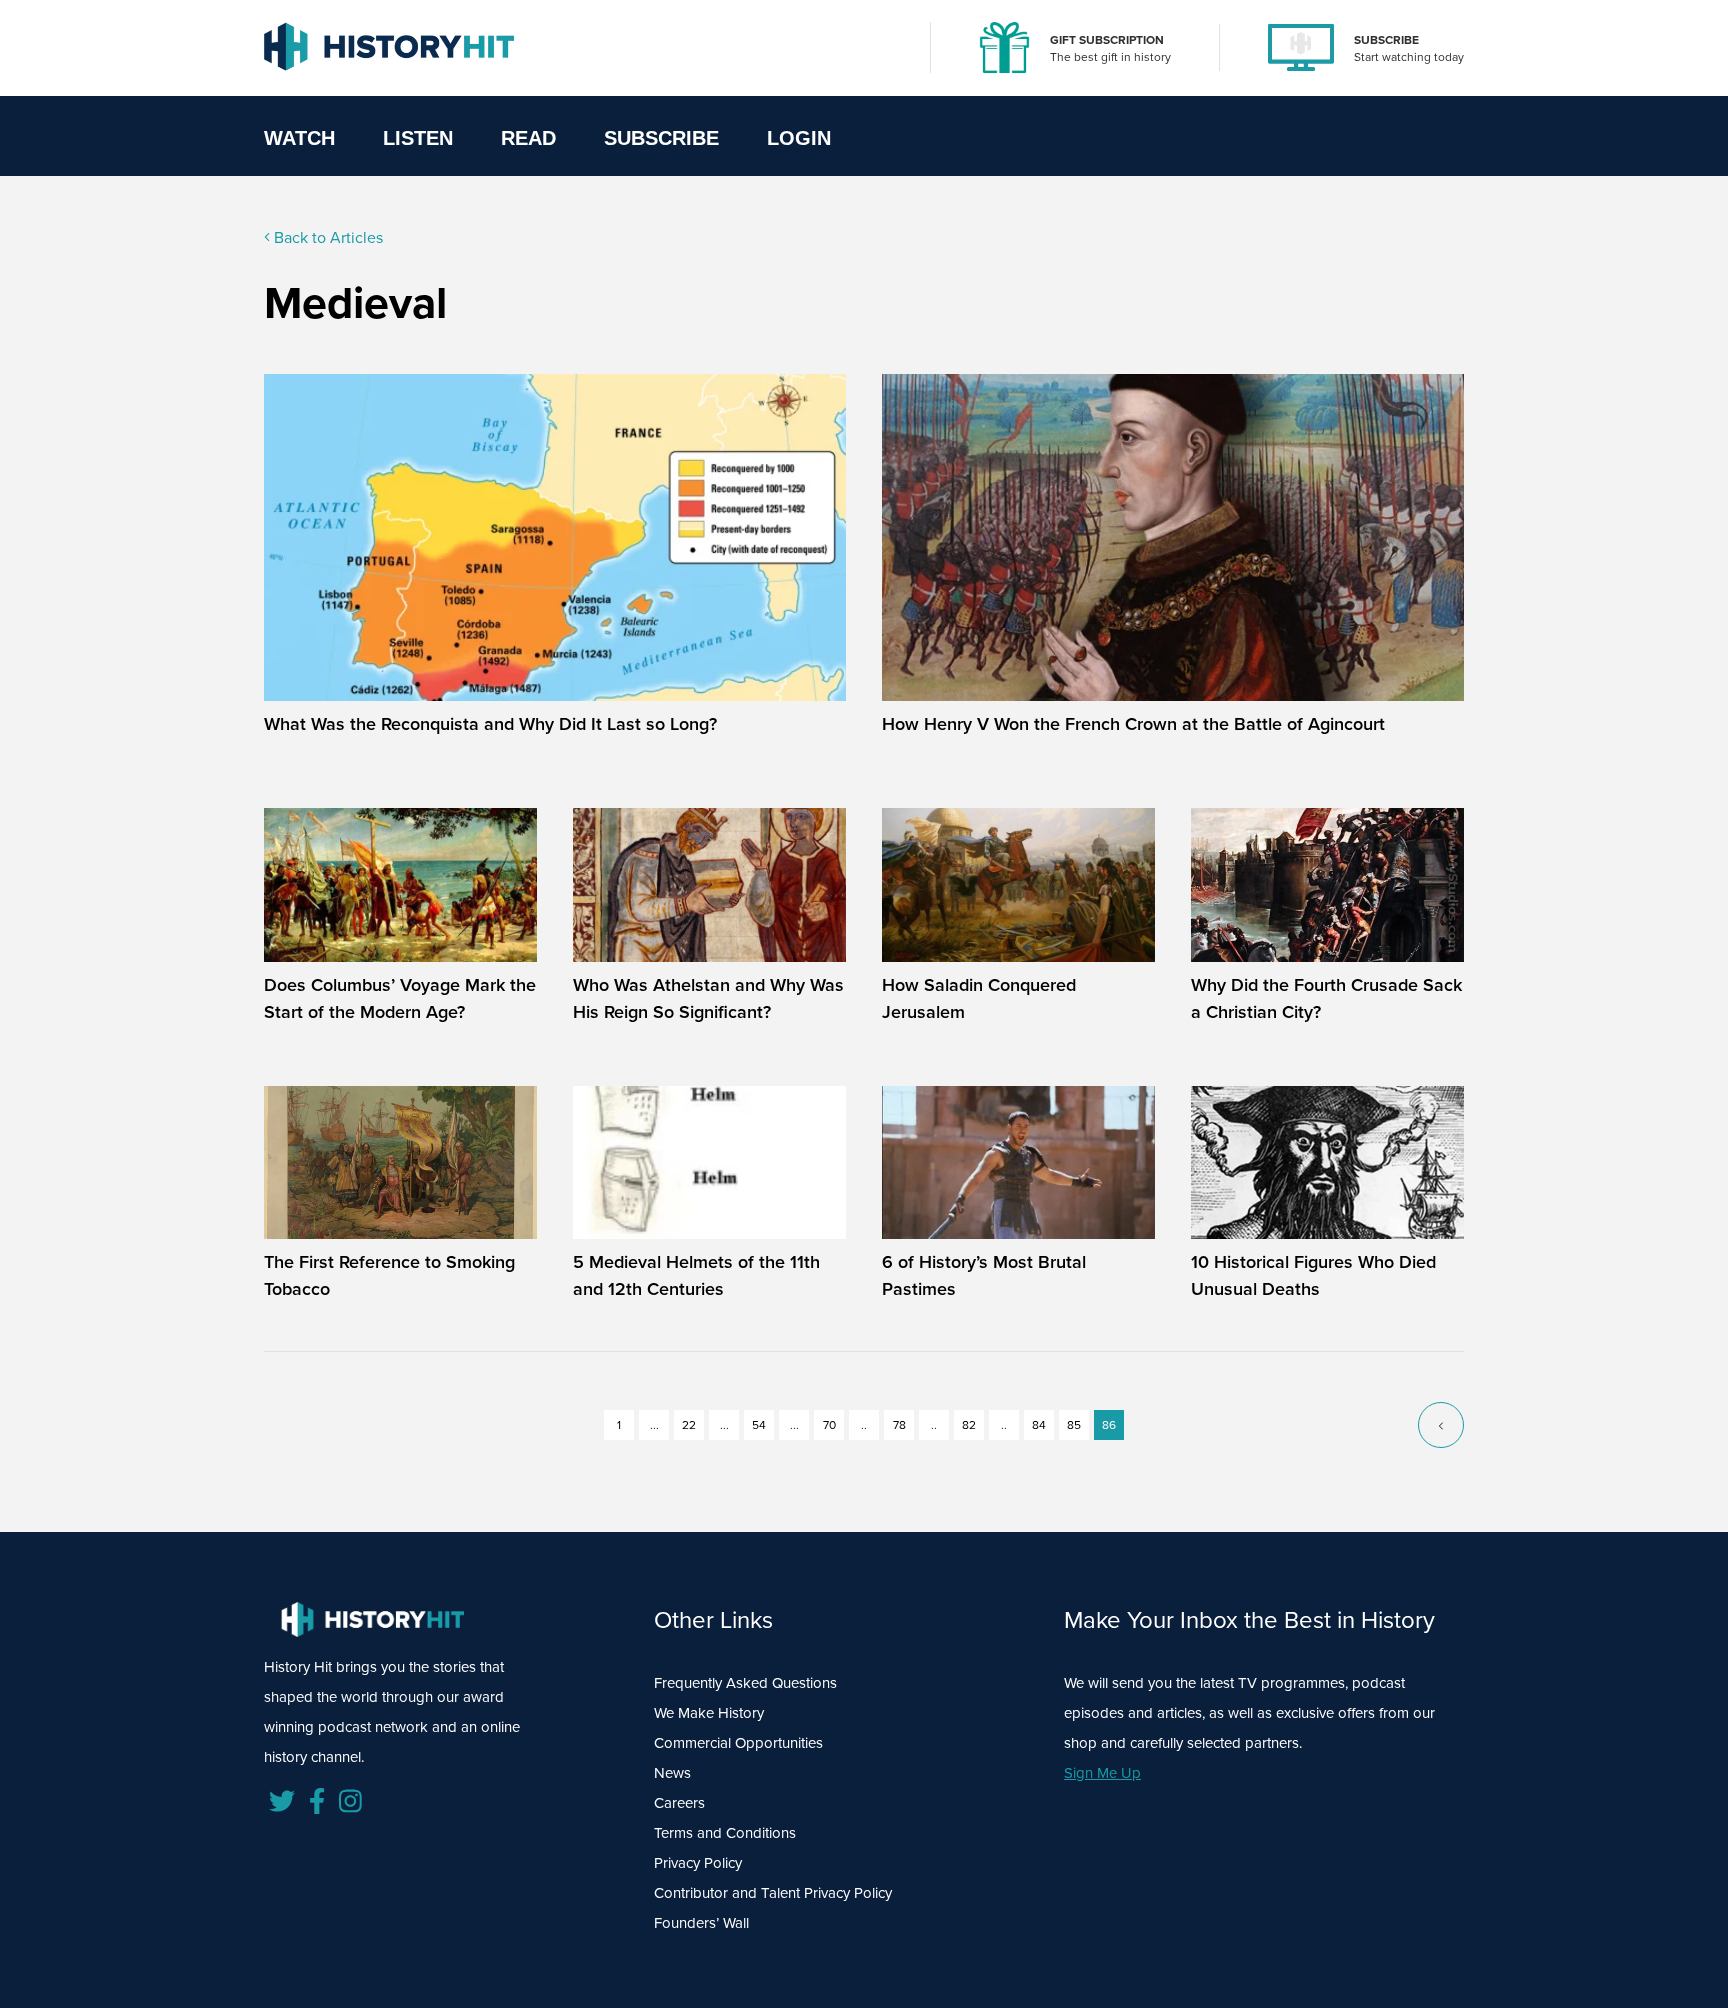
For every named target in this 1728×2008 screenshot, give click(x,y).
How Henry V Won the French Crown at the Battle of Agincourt (1133, 724)
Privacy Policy (698, 1863)
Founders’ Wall (701, 1923)
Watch (299, 138)
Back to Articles (326, 237)
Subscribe (661, 138)
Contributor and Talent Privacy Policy (773, 1893)
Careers (679, 1803)
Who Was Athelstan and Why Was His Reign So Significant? (708, 998)
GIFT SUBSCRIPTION (1107, 40)
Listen (418, 138)
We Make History (709, 1713)
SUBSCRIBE (1386, 40)
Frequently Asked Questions (745, 1683)
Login (799, 138)
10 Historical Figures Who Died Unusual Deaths (1313, 1275)
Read (528, 138)
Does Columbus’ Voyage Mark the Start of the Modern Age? (400, 998)
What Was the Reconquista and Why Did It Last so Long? (490, 724)
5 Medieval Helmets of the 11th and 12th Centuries (696, 1275)
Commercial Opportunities (738, 1743)
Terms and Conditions (725, 1833)
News (672, 1773)
